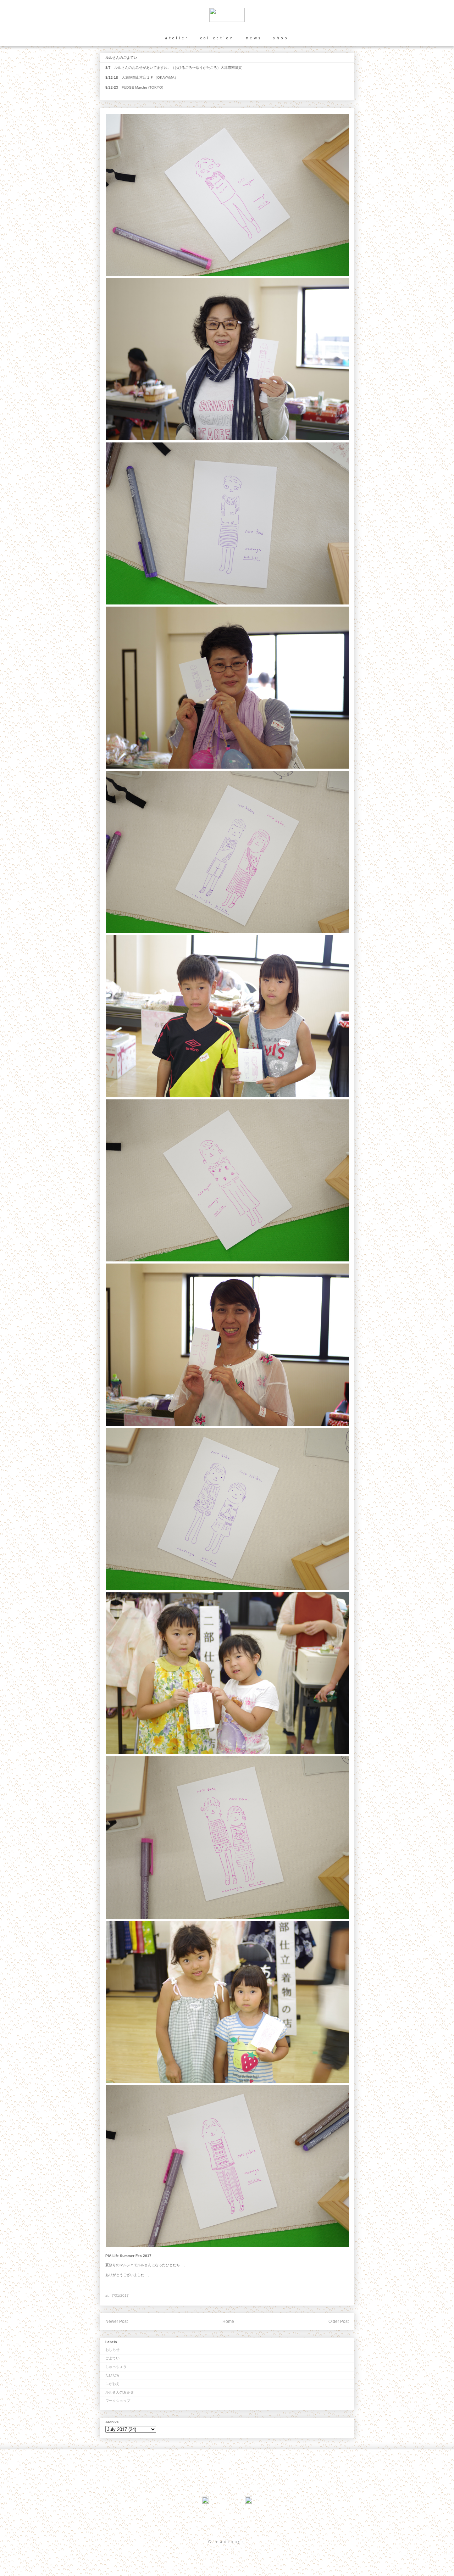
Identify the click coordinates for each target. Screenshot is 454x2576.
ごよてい (112, 2358)
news (254, 38)
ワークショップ (118, 2401)
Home (228, 2321)
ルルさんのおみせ (120, 2392)
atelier (177, 38)
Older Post (339, 2321)
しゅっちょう (116, 2367)
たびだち (112, 2375)
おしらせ (112, 2350)
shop (281, 38)
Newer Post (117, 2321)
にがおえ (112, 2384)
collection (217, 38)
